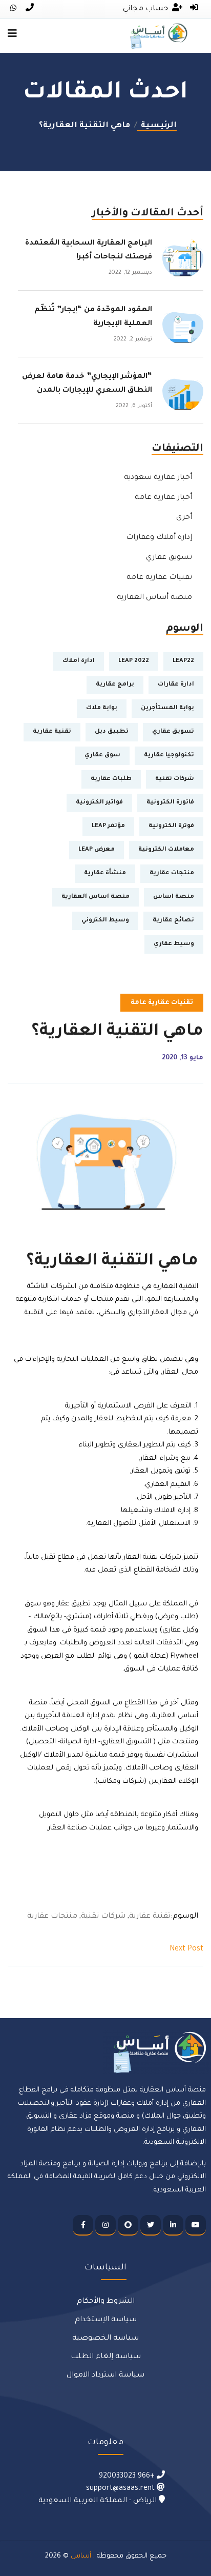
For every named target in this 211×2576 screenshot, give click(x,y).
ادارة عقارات (176, 685)
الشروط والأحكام (106, 2302)
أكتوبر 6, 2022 (134, 406)
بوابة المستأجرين (167, 708)
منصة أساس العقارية (154, 598)
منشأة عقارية (105, 873)
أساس (81, 2556)
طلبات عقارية (111, 779)
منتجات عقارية (172, 873)
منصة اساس (174, 897)
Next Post (186, 1949)
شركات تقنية (175, 779)
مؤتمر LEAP (108, 826)
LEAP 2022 (134, 661)
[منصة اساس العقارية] (159, 36)
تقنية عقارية (52, 732)
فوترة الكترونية (171, 826)
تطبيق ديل (112, 732)
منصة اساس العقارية (96, 897)
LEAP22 (183, 661)
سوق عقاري (102, 756)
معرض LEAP (97, 850)
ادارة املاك (79, 661)
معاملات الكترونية (166, 850)
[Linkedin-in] (173, 2225)
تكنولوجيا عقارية (169, 756)
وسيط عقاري (174, 944)
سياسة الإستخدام (106, 2320)
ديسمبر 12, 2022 (130, 273)
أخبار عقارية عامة (163, 498)
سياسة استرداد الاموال (105, 2376)
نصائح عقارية (173, 921)
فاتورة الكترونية (170, 803)
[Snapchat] (128, 2225)
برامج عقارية (115, 685)
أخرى (184, 518)
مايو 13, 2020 (183, 1058)
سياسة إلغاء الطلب (106, 2357)
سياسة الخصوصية (105, 2339)
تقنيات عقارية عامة (159, 578)
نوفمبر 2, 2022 (133, 339)
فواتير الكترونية (99, 803)
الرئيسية (157, 126)
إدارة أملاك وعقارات (159, 538)
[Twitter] (151, 2225)
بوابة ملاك (102, 708)
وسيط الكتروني (105, 921)
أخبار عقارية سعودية (158, 478)
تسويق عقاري (169, 558)
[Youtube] (196, 2225)
